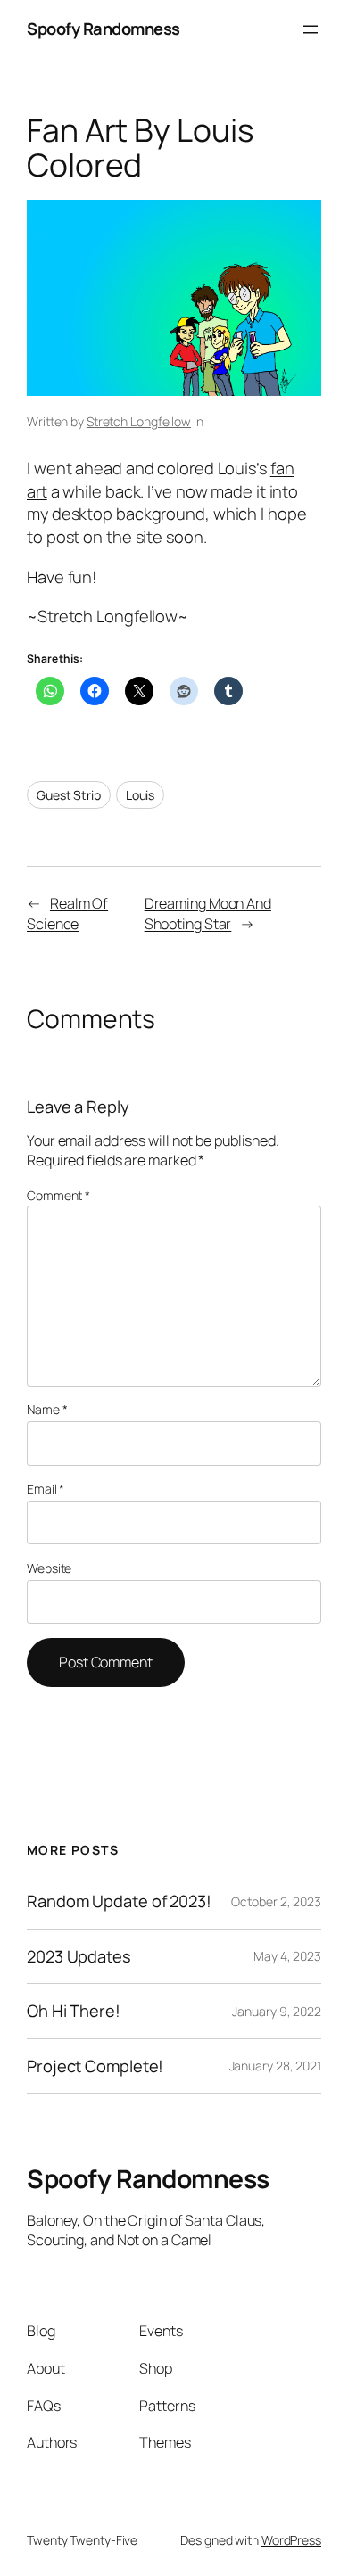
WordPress (291, 2540)
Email (46, 1489)
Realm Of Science (67, 914)
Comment (58, 1195)
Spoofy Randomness (104, 29)
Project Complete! (95, 2066)
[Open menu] (311, 29)
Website (49, 1568)
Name (47, 1409)
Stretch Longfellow (139, 421)
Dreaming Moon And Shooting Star (208, 914)
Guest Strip (69, 795)
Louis (141, 795)
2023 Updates (79, 1957)
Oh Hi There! (74, 2011)
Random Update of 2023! (119, 1901)
